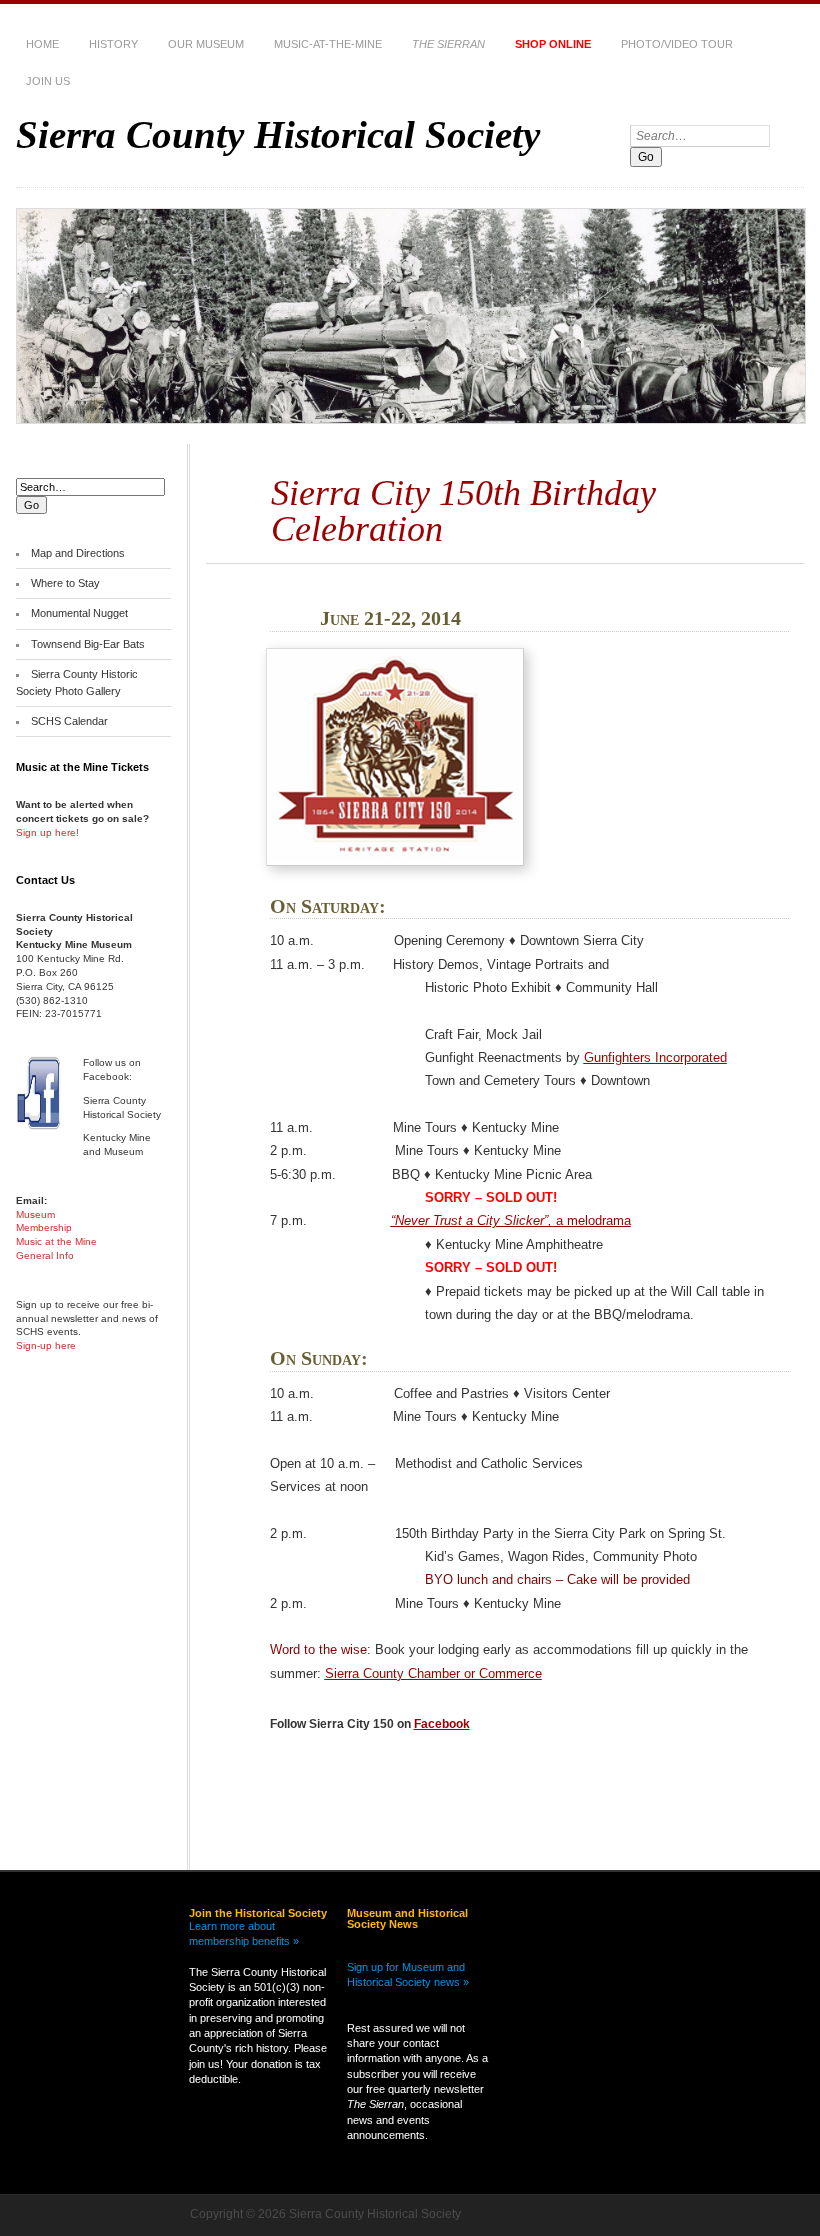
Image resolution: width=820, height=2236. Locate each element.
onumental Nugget (84, 613)
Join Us (48, 81)
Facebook (442, 1724)
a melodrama (511, 1220)
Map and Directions (78, 553)
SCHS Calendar (69, 721)
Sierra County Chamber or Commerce (433, 1673)
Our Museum (206, 44)
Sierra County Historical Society (278, 134)
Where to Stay (65, 583)
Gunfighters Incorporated (655, 1057)
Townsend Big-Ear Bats (88, 644)
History (113, 44)
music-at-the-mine (328, 44)
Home (42, 44)
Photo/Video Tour (677, 44)
